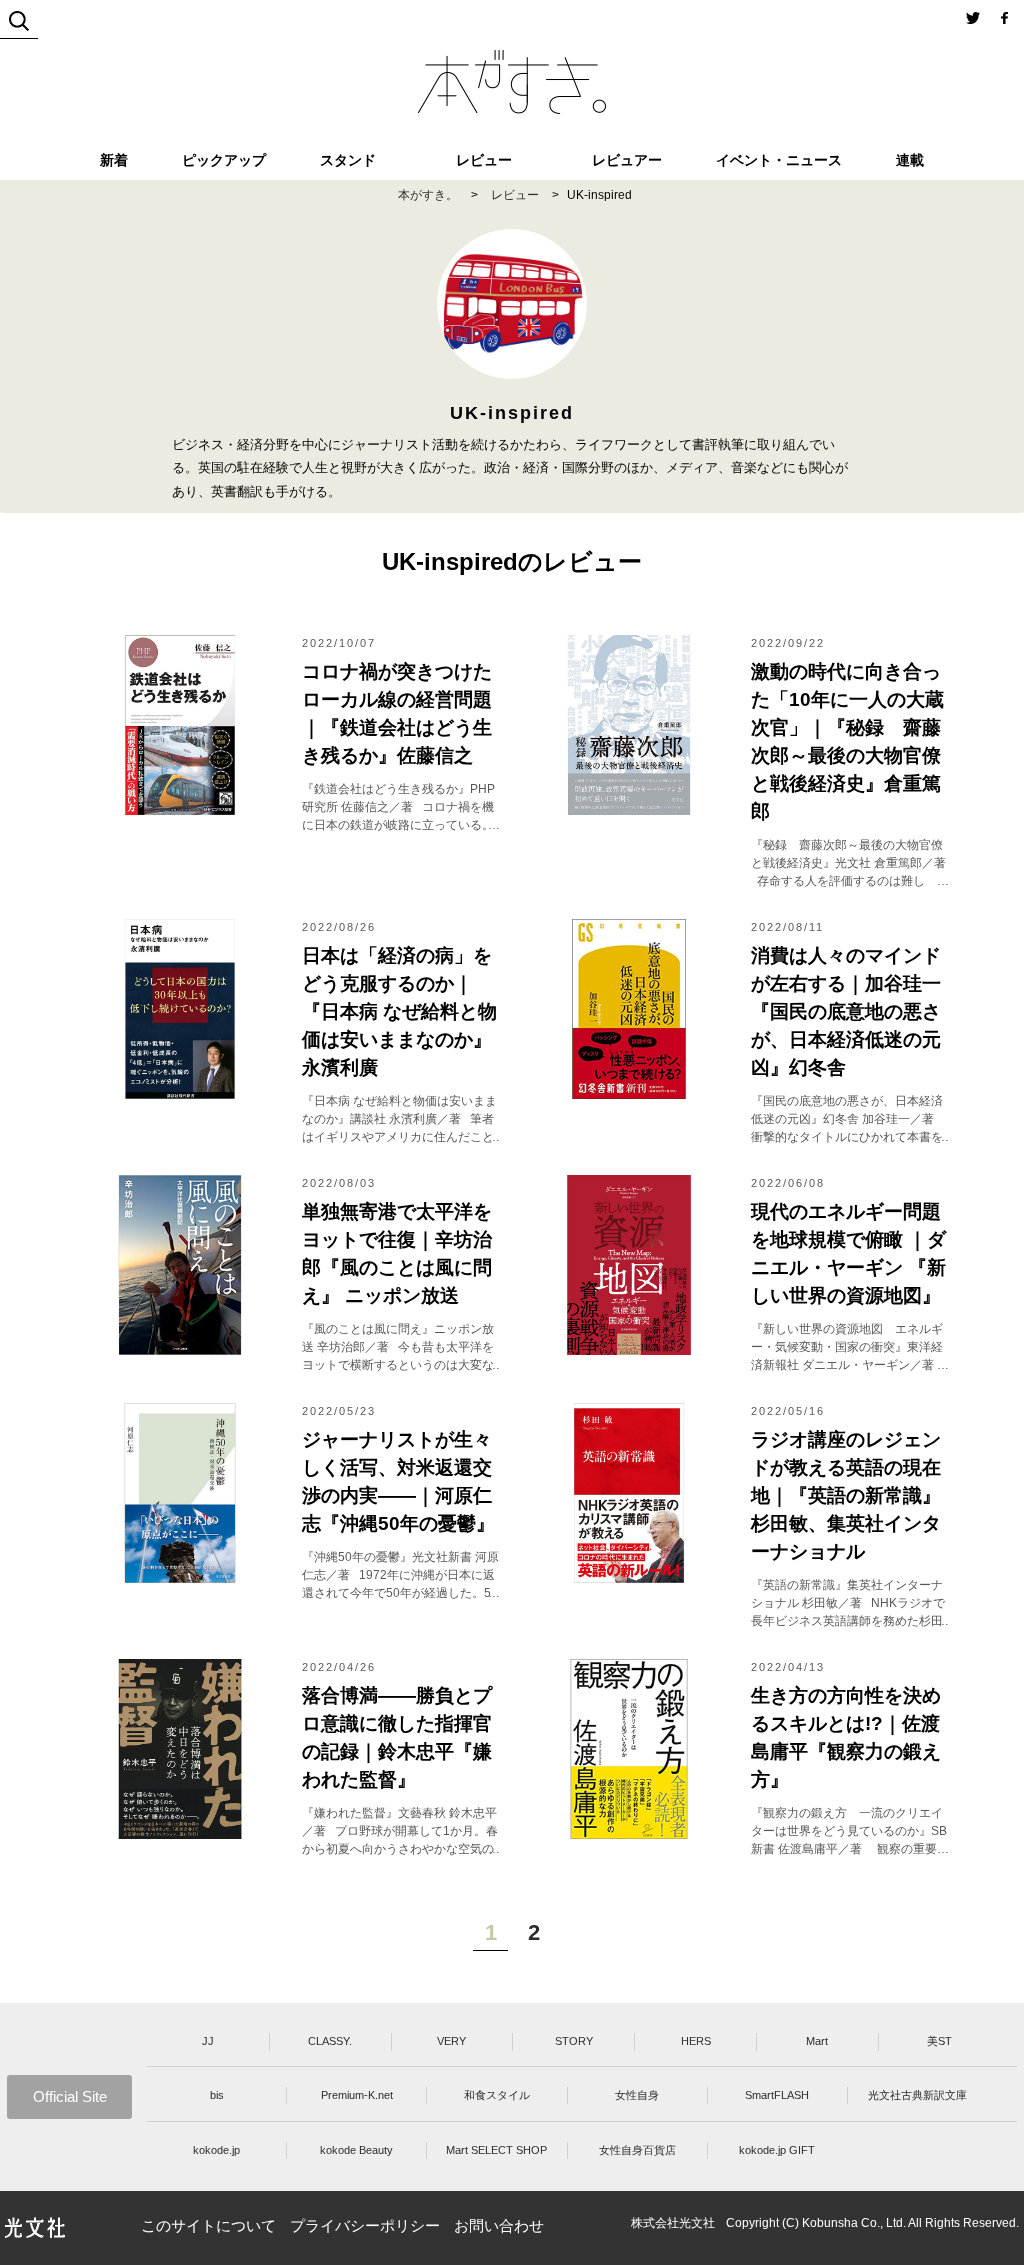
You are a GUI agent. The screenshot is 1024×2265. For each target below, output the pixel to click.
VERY (451, 2041)
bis (217, 2095)
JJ (208, 2041)
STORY (574, 2041)
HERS (696, 2041)
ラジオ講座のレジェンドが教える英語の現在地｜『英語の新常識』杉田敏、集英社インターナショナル (846, 1495)
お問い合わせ (499, 2225)
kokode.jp (216, 2150)
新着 (114, 160)
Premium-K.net (357, 2095)
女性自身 (637, 2095)
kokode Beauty (356, 2150)
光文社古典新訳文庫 (917, 2095)
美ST (939, 2041)
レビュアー (627, 160)
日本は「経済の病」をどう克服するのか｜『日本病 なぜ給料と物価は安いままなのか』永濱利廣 (399, 1011)
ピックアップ (224, 160)
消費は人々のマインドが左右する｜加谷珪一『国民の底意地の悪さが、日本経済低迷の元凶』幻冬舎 (846, 1011)
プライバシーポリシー (365, 2225)
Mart (817, 2041)
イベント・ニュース (779, 160)
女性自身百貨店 (637, 2150)
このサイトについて (208, 2225)
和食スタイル (497, 2095)
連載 (910, 160)
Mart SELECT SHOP (496, 2150)
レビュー (484, 160)
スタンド (348, 160)
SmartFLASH (777, 2095)
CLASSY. (330, 2041)
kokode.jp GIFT (777, 2150)
